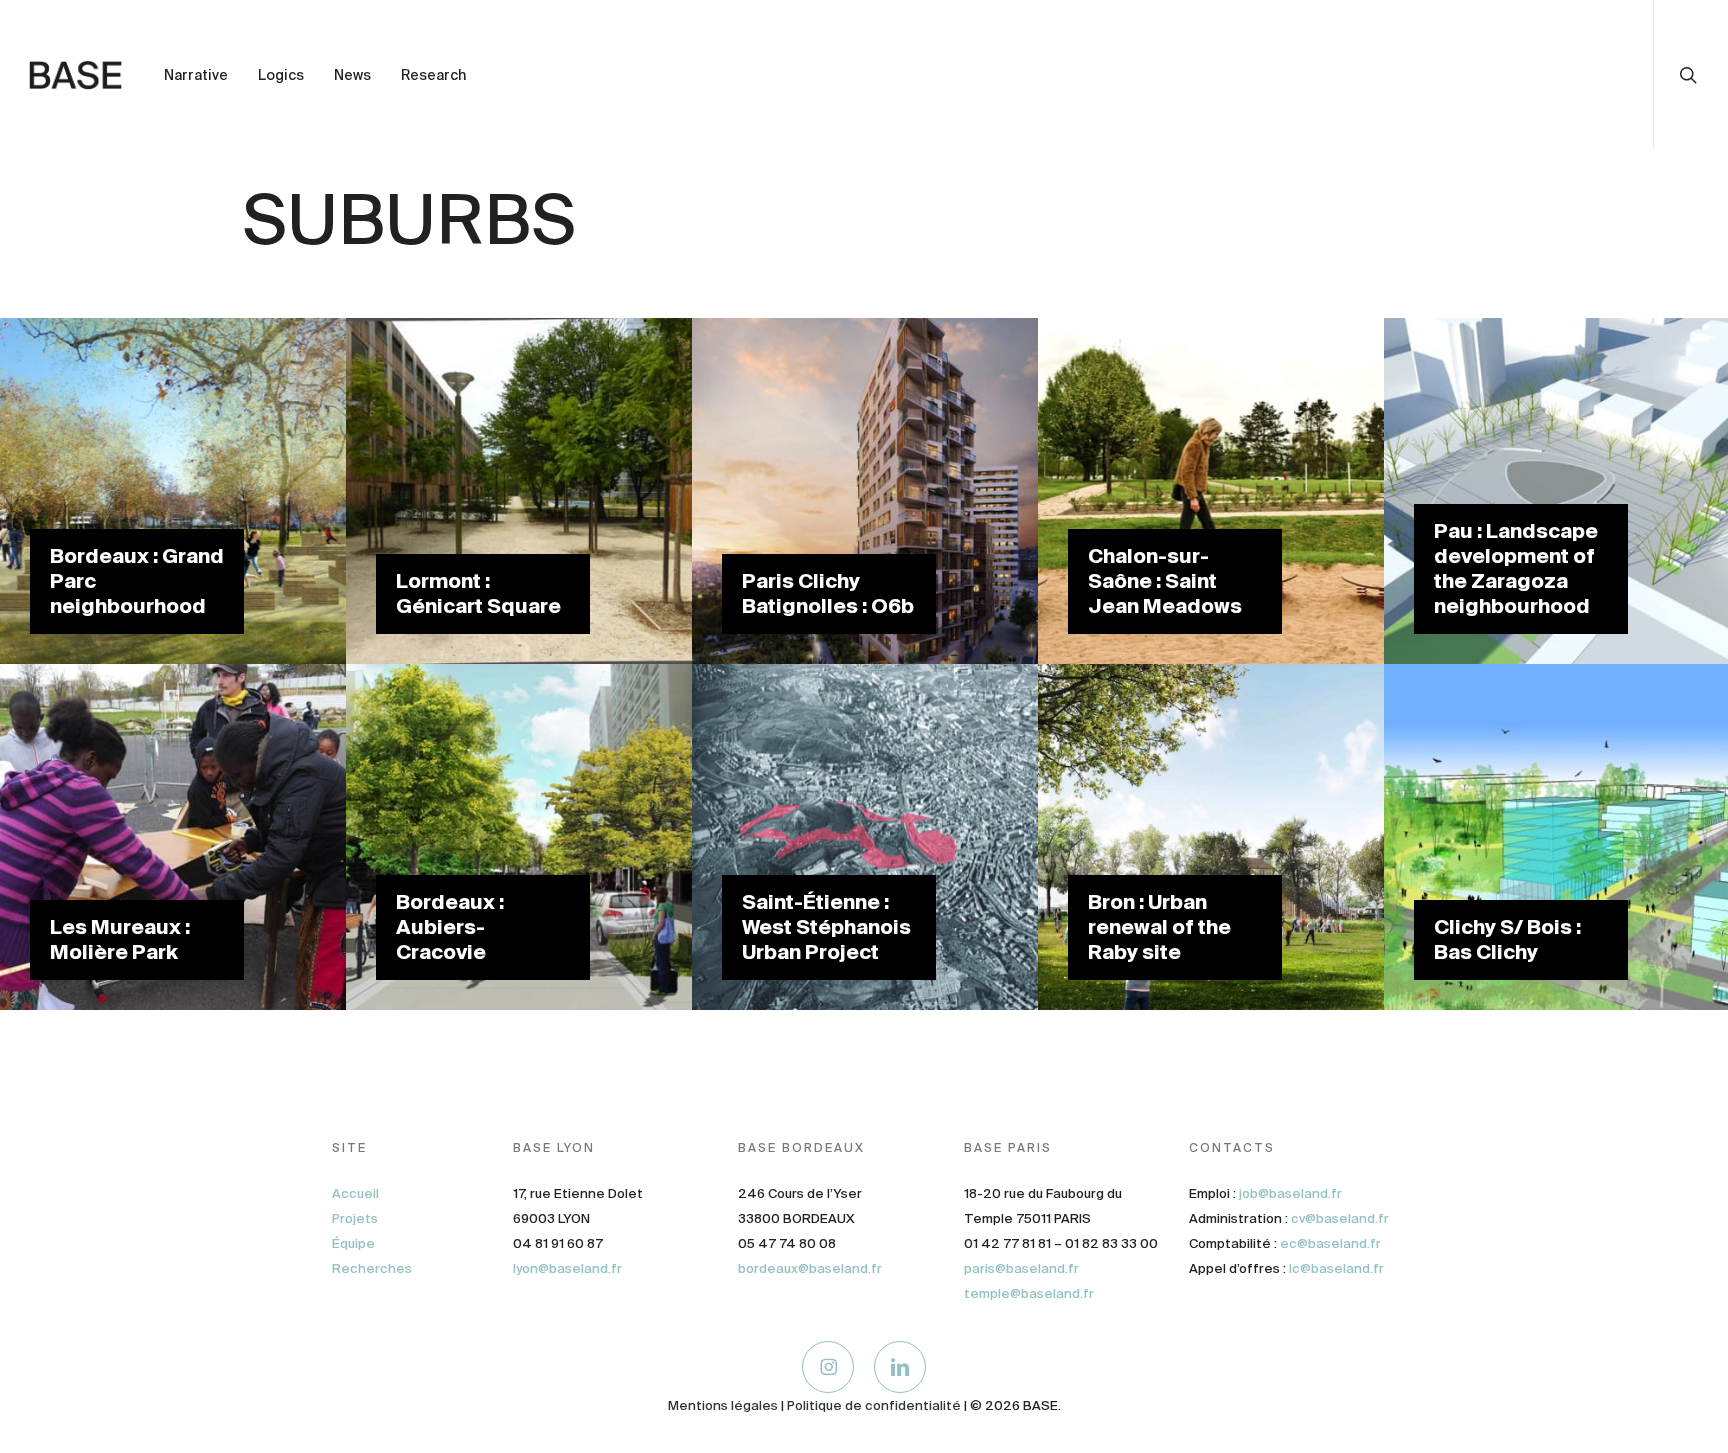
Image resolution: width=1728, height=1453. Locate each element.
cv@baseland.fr (1340, 1218)
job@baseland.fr (1290, 1193)
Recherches (372, 1268)
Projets (355, 1218)
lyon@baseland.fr (567, 1268)
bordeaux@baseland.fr (810, 1268)
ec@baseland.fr (1330, 1243)
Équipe (353, 1243)
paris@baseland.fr (1021, 1268)
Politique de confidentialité (874, 1405)
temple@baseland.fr (1029, 1293)
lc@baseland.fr (1336, 1268)
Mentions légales (723, 1405)
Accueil (355, 1193)
